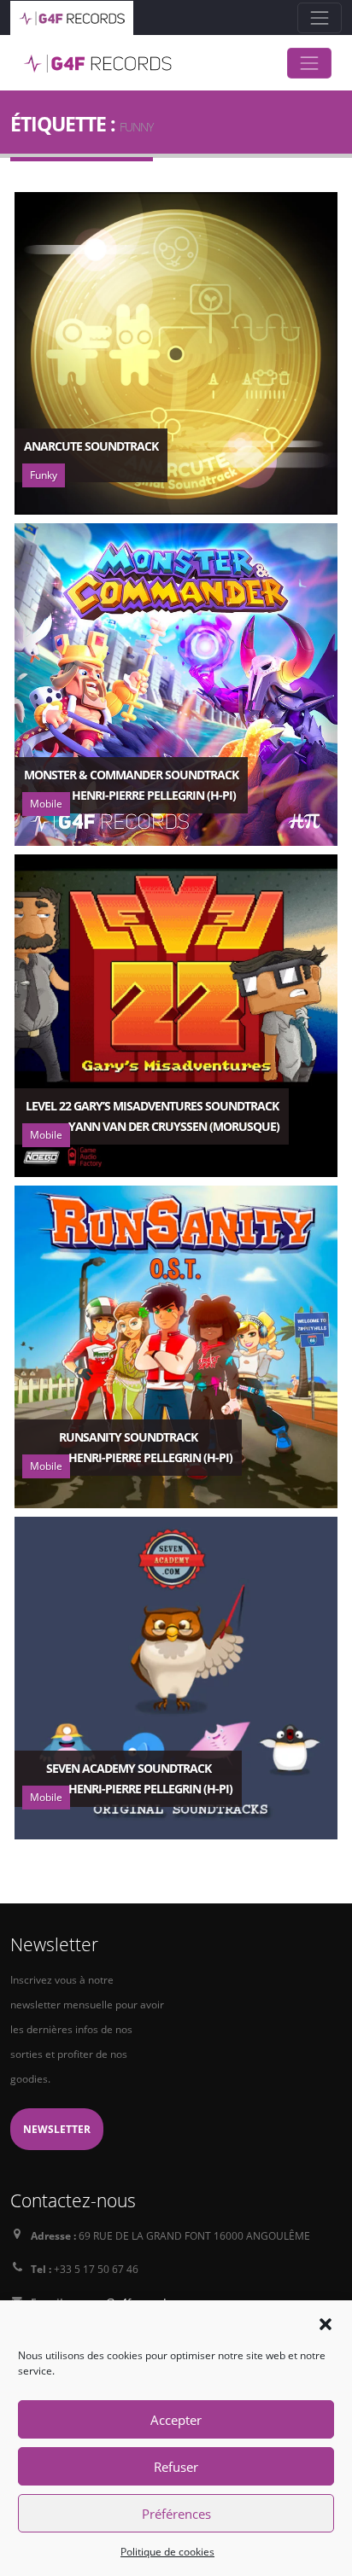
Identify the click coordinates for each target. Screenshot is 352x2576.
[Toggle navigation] (320, 18)
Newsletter (57, 2129)
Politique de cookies (167, 2552)
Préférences (176, 2514)
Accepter (176, 2420)
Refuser (176, 2467)
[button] (326, 2322)
